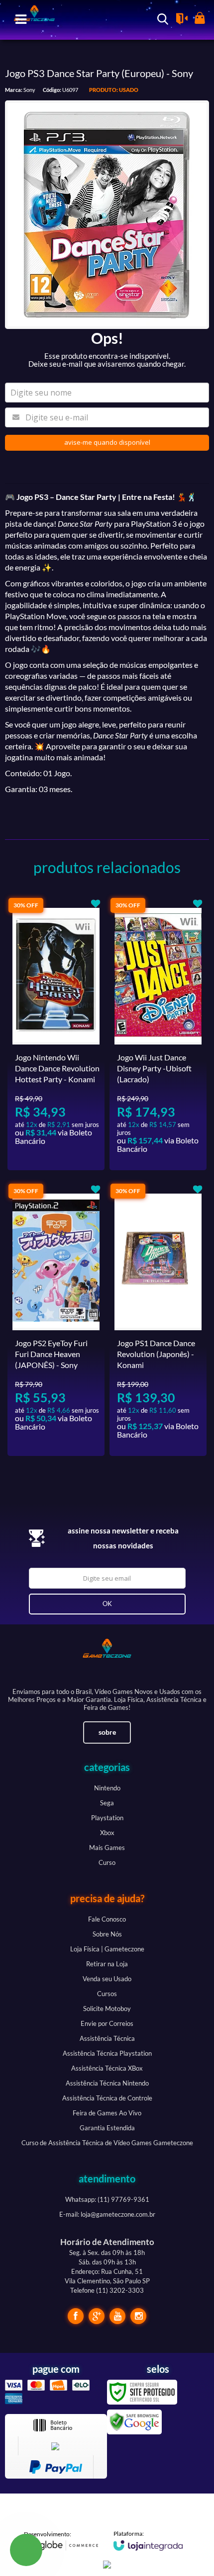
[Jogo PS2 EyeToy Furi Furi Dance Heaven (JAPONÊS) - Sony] (56, 1319)
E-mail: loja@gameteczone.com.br (107, 2214)
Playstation (107, 1818)
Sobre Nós (107, 1934)
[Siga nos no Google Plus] (97, 2316)
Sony (29, 90)
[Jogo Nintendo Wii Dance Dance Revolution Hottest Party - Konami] (56, 1034)
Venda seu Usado (107, 1979)
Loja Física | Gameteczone (107, 1949)
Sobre (107, 1732)
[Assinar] (107, 1604)
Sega (107, 1803)
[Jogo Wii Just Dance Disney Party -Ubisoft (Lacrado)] (158, 1034)
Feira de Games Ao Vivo (107, 2113)
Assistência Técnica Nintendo (107, 2083)
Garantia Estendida (107, 2128)
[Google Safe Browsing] (134, 2421)
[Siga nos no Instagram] (138, 2316)
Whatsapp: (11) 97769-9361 (107, 2199)
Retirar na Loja (107, 1964)
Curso (107, 1862)
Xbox (107, 1833)
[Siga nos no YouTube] (117, 2316)
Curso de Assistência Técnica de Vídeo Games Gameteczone (107, 2143)
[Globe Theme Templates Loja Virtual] (61, 2541)
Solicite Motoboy (107, 2009)
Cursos (107, 1994)
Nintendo (107, 1788)
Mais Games (107, 1848)
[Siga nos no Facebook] (76, 2316)
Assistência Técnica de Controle (107, 2098)
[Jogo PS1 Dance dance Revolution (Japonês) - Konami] (158, 1319)
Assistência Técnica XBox (107, 2068)
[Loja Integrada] (148, 2540)
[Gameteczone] (107, 1658)
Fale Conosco (107, 1919)
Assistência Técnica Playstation (107, 2053)
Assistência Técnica (107, 2038)
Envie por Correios (107, 2023)
